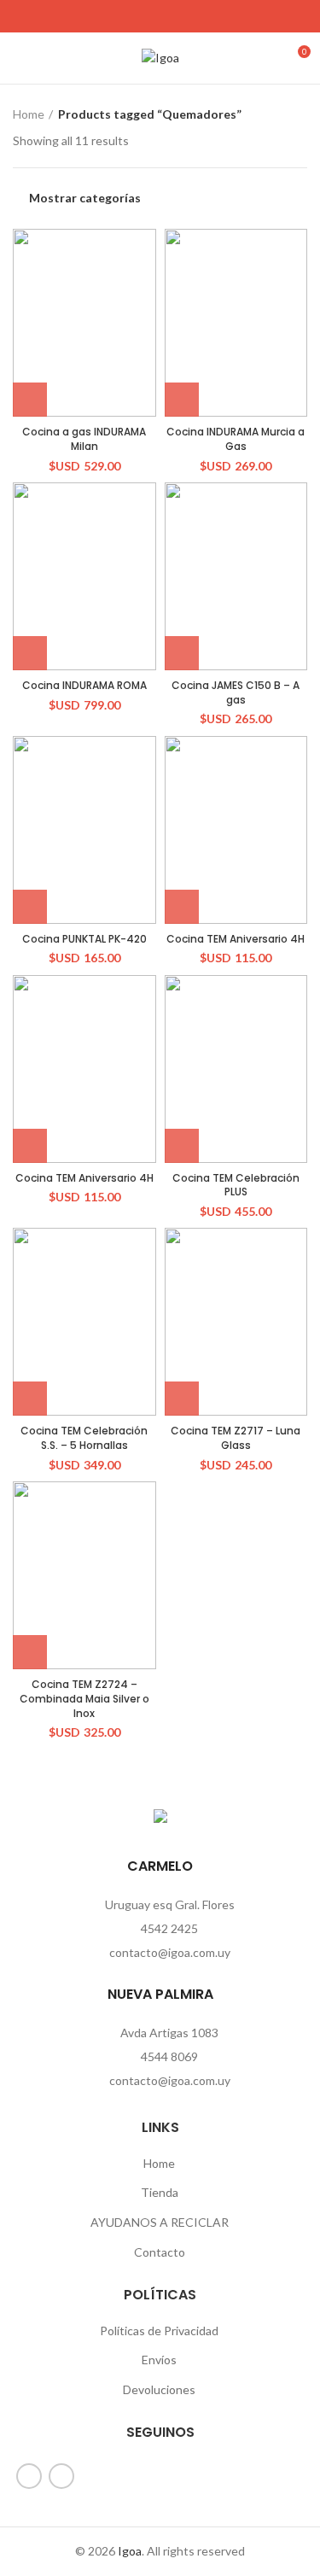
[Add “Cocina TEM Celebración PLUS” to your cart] (182, 1146)
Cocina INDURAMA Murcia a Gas (236, 439)
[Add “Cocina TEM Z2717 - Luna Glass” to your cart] (182, 1399)
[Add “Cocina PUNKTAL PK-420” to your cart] (30, 907)
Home (29, 114)
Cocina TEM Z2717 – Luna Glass (236, 1438)
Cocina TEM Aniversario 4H (236, 939)
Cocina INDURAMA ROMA (84, 685)
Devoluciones (159, 2389)
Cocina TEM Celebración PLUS (236, 1185)
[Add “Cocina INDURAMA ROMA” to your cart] (30, 653)
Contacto (160, 2252)
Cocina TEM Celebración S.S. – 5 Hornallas (84, 1438)
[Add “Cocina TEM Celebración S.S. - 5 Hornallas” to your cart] (30, 1399)
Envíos (159, 2360)
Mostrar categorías (85, 198)
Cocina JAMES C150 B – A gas (236, 692)
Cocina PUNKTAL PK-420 (84, 939)
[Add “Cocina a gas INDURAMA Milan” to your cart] (30, 400)
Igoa (130, 2551)
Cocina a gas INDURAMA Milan (84, 439)
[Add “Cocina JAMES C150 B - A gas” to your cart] (182, 653)
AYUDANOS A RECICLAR (160, 2222)
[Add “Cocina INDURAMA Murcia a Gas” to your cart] (182, 400)
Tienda (160, 2192)
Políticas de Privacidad (159, 2331)
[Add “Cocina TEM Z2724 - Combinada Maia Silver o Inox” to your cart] (30, 1652)
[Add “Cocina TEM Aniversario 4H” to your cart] (182, 907)
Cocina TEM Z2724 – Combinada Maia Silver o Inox (84, 1699)
